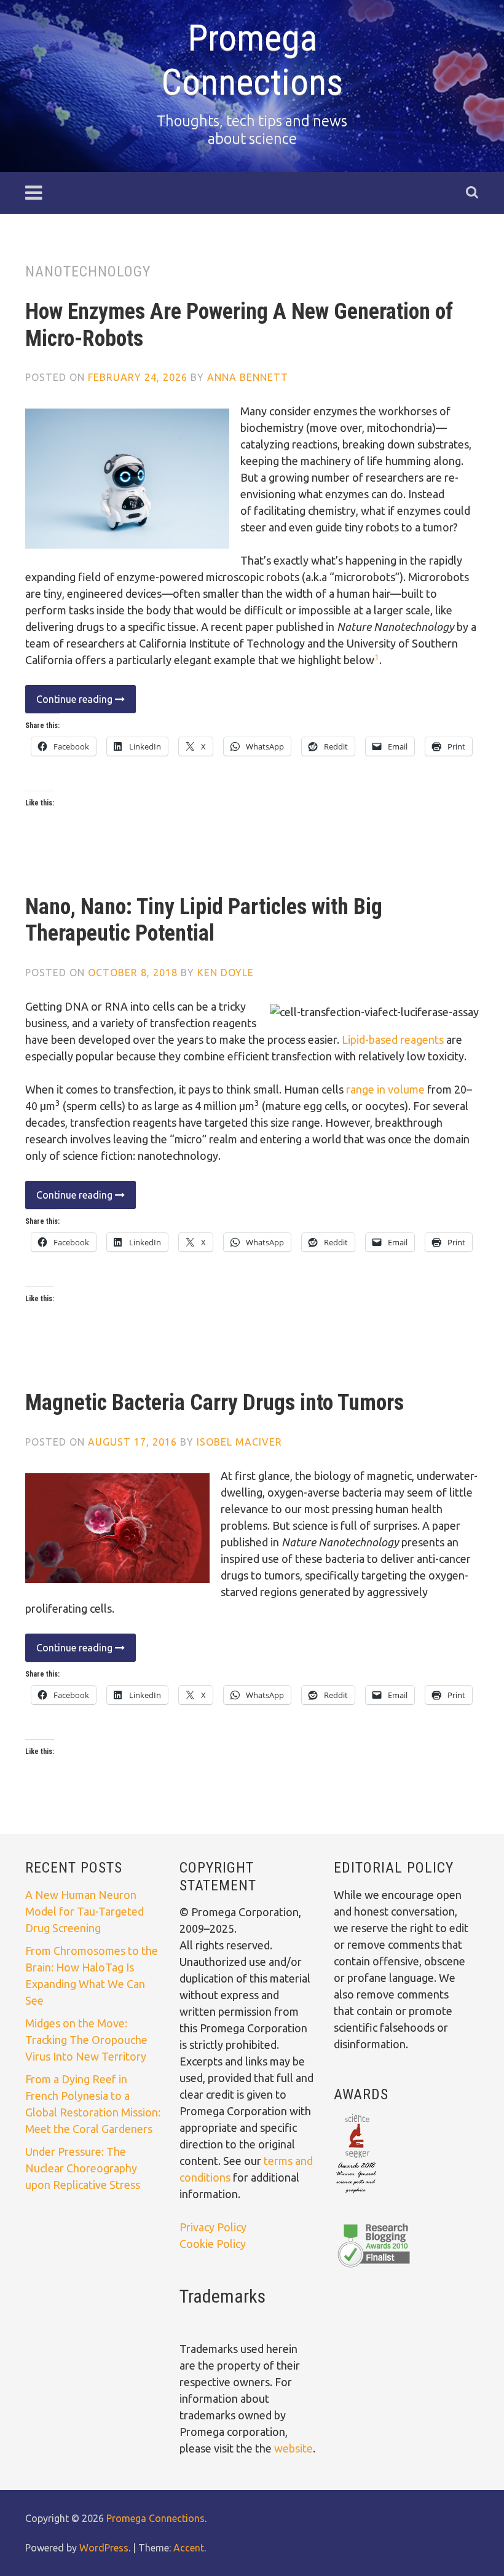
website (293, 2448)
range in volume (385, 1089)
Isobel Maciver (239, 1442)
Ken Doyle (226, 973)
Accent (189, 2548)
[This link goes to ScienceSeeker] (356, 2194)
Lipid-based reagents (393, 1039)
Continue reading (70, 703)
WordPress (104, 2548)
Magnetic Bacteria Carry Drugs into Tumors (215, 1403)
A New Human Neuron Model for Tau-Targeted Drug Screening (85, 1911)
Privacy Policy (213, 2227)
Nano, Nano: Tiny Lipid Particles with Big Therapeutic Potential (204, 920)
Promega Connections (252, 60)
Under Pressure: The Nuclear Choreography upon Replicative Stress (83, 2168)
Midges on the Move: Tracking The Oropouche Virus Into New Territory (86, 2040)
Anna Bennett (248, 377)
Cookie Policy (213, 2244)
